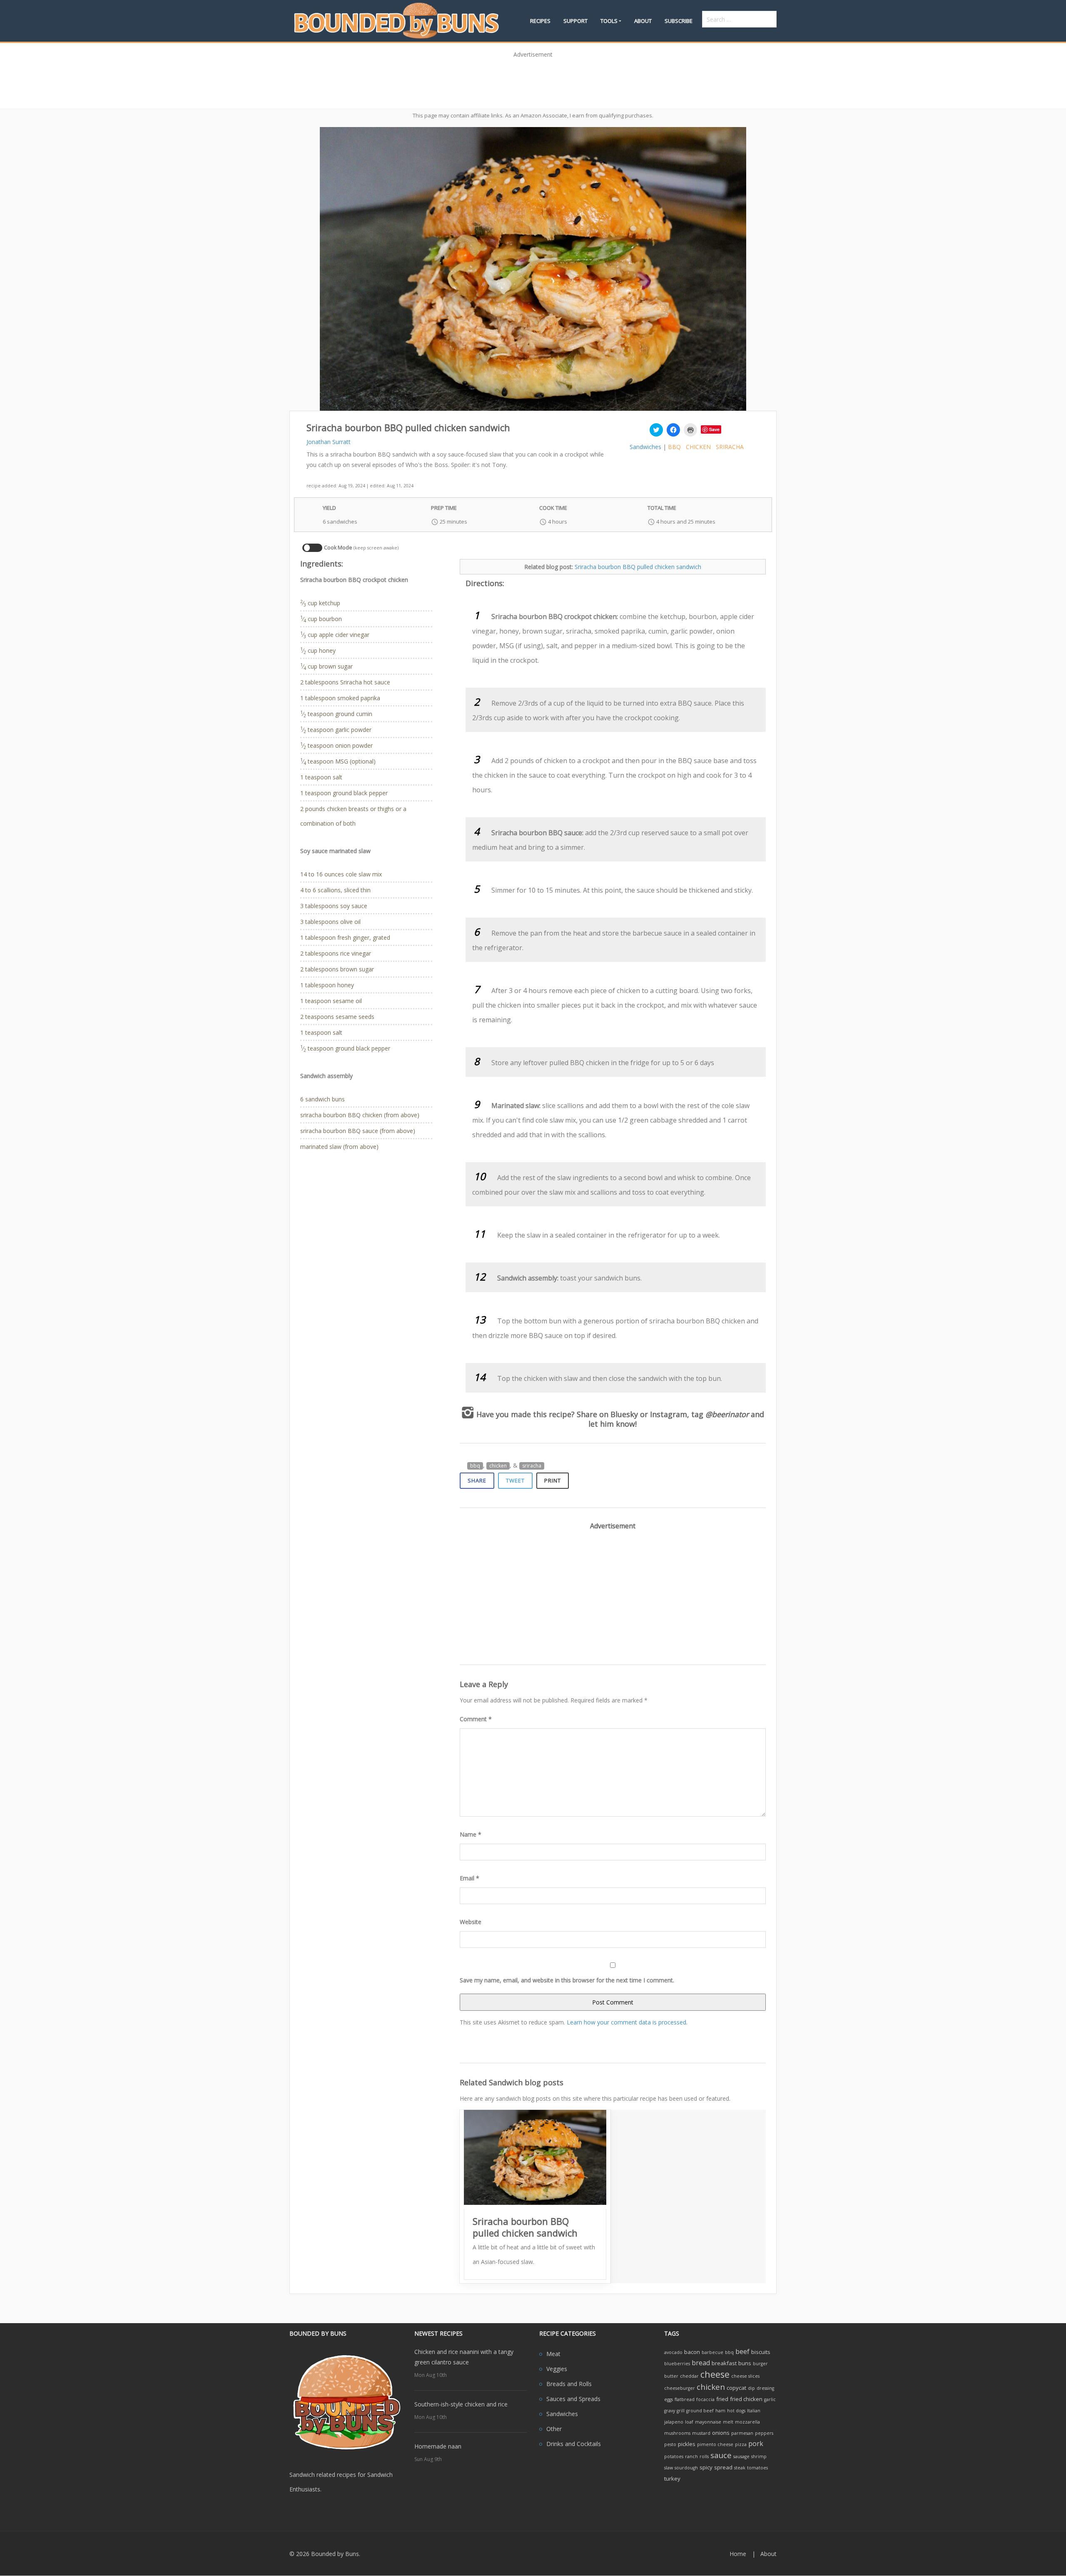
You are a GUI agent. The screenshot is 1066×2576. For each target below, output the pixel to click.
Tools (609, 21)
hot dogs (736, 2411)
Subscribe (679, 21)
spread (723, 2467)
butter (671, 2376)
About (643, 21)
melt (728, 2422)
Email (469, 1878)
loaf (689, 2422)
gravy (670, 2411)
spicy (706, 2467)
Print (553, 1480)
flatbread (685, 2399)
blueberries (677, 2364)
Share (477, 1480)
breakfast (724, 2363)
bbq (674, 447)
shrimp (759, 2456)
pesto (670, 2444)
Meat (553, 2354)
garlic (770, 2399)
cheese (715, 2374)
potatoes (674, 2456)
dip (751, 2388)
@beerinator (727, 1414)
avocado (673, 2352)
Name (471, 1834)
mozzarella (747, 2422)
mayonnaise (708, 2422)
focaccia (705, 2399)
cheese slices (745, 2376)
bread (701, 2363)
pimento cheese (715, 2444)
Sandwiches (645, 447)
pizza (741, 2444)
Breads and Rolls (569, 2384)
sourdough (686, 2468)
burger (760, 2364)
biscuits (761, 2352)
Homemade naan (438, 2446)
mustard (701, 2433)
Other (554, 2429)
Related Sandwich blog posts (512, 2082)
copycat (736, 2388)
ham (720, 2411)
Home (738, 2554)
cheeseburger (680, 2388)
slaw (669, 2468)
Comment (476, 1719)
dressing (765, 2388)
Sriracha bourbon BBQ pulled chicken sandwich (638, 567)
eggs (669, 2399)
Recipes (540, 21)
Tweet (515, 1480)
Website (471, 1922)
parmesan (742, 2433)
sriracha (730, 447)
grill (681, 2411)
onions (721, 2433)
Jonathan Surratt (329, 442)
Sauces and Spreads (573, 2399)
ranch (691, 2456)
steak (740, 2468)
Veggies (557, 2369)
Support (575, 21)
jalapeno (674, 2422)
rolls (704, 2456)
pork (756, 2444)
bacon (692, 2352)
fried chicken (746, 2399)
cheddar (689, 2376)
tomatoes (757, 2468)
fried (722, 2399)
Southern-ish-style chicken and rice (461, 2404)
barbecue (712, 2352)
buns (745, 2363)
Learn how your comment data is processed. (627, 2022)
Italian (754, 2411)
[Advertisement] (533, 80)
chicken (698, 447)
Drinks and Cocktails (574, 2444)
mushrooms (677, 2433)
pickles (687, 2444)
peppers (764, 2433)
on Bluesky (619, 1414)
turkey (672, 2479)
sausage (741, 2456)
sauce (721, 2455)
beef (742, 2351)
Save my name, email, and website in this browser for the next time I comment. (567, 1980)
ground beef (700, 2411)
